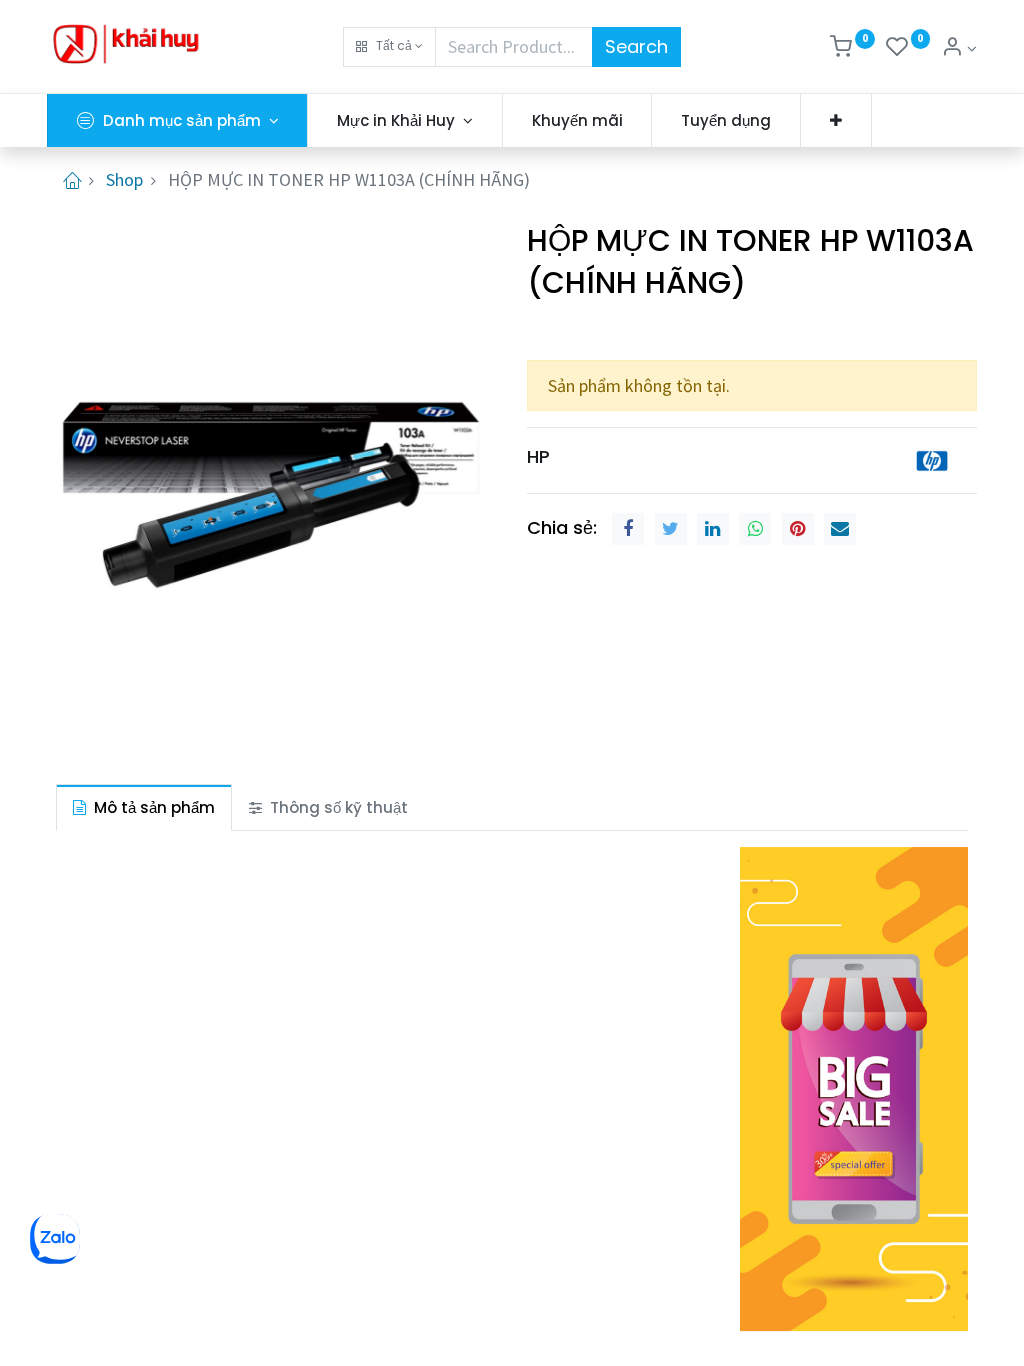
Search (636, 46)
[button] (389, 47)
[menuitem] (577, 120)
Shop (124, 179)
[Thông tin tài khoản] (959, 48)
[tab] (144, 807)
